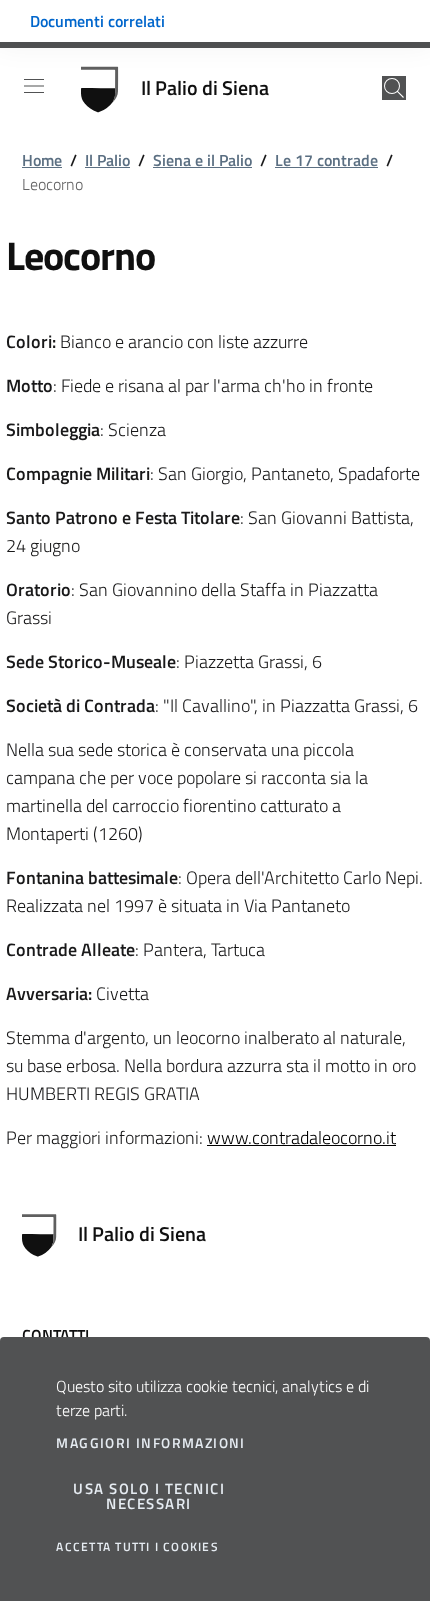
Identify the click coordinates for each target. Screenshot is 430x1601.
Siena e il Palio (202, 160)
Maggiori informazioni (150, 1443)
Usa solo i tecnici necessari (149, 1496)
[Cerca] (394, 88)
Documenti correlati (97, 21)
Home (42, 160)
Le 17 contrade (326, 160)
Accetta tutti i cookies (137, 1547)
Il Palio (107, 160)
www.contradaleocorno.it (301, 1137)
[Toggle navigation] (34, 86)
